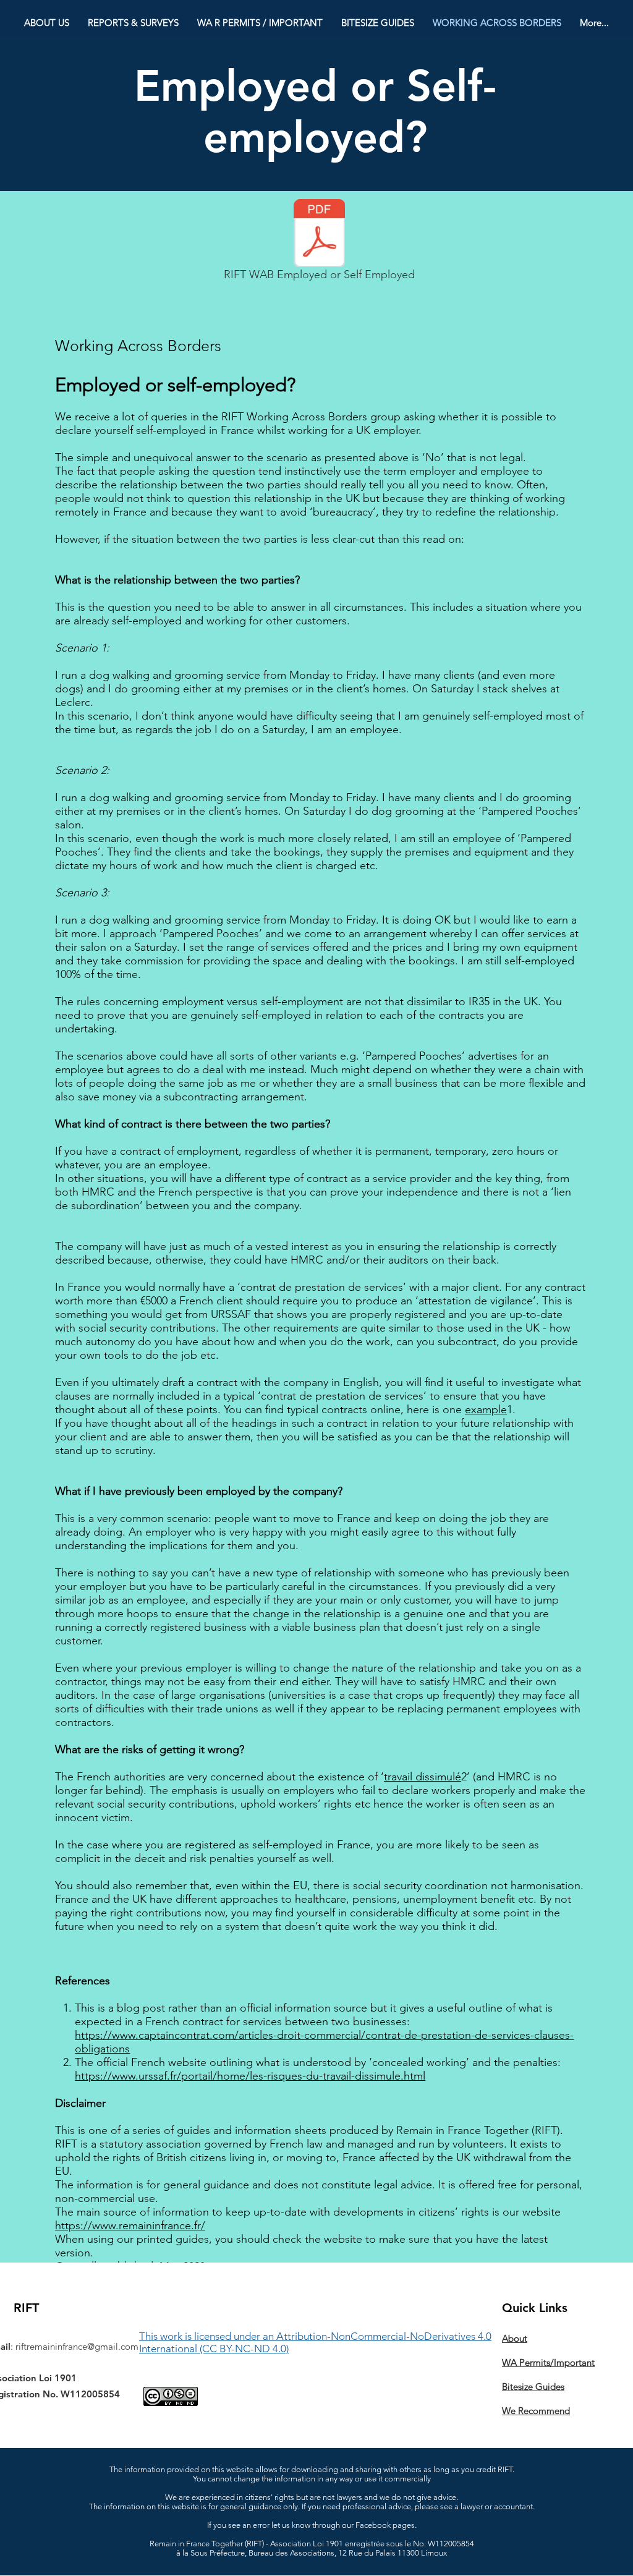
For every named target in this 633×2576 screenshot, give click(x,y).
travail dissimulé (423, 1777)
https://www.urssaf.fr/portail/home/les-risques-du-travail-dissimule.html (250, 2076)
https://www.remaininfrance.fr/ (130, 2225)
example (486, 1409)
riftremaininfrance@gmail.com (77, 2346)
